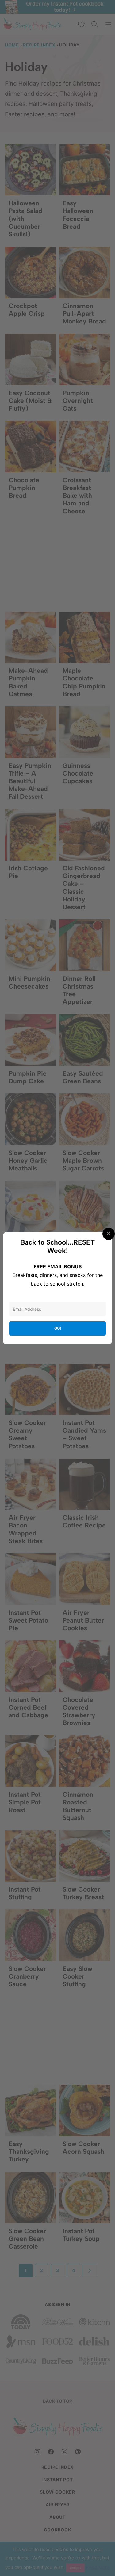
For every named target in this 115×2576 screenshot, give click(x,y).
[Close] (109, 1234)
